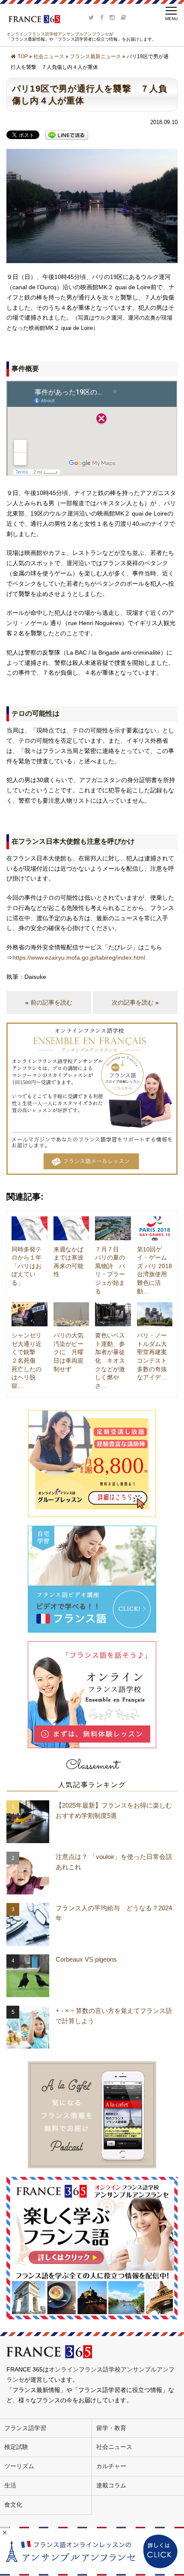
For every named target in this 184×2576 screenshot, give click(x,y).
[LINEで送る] (67, 135)
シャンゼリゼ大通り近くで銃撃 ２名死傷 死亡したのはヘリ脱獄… (27, 1361)
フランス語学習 (25, 2428)
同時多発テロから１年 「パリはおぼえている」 (27, 1266)
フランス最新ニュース (95, 56)
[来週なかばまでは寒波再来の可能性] (71, 1228)
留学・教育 (111, 2428)
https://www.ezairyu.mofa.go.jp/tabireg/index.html (79, 957)
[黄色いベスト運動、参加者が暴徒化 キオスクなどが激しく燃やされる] (113, 1314)
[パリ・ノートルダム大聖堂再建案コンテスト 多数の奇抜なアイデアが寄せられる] (155, 1314)
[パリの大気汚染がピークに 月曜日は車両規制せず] (71, 1314)
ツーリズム (19, 2466)
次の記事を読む (133, 1002)
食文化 (13, 2505)
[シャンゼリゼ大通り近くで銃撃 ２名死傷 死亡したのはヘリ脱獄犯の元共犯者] (30, 1314)
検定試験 (16, 2447)
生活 (10, 2485)
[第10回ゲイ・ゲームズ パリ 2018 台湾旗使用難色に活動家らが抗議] (155, 1228)
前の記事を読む (51, 1002)
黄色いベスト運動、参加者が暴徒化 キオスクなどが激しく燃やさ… (110, 1361)
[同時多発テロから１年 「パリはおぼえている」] (30, 1228)
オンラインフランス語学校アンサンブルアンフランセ (58, 34)
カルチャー (111, 2466)
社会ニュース (49, 56)
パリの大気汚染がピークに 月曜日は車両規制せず (68, 1352)
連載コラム (111, 2485)
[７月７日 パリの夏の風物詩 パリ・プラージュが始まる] (113, 1228)
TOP (23, 56)
